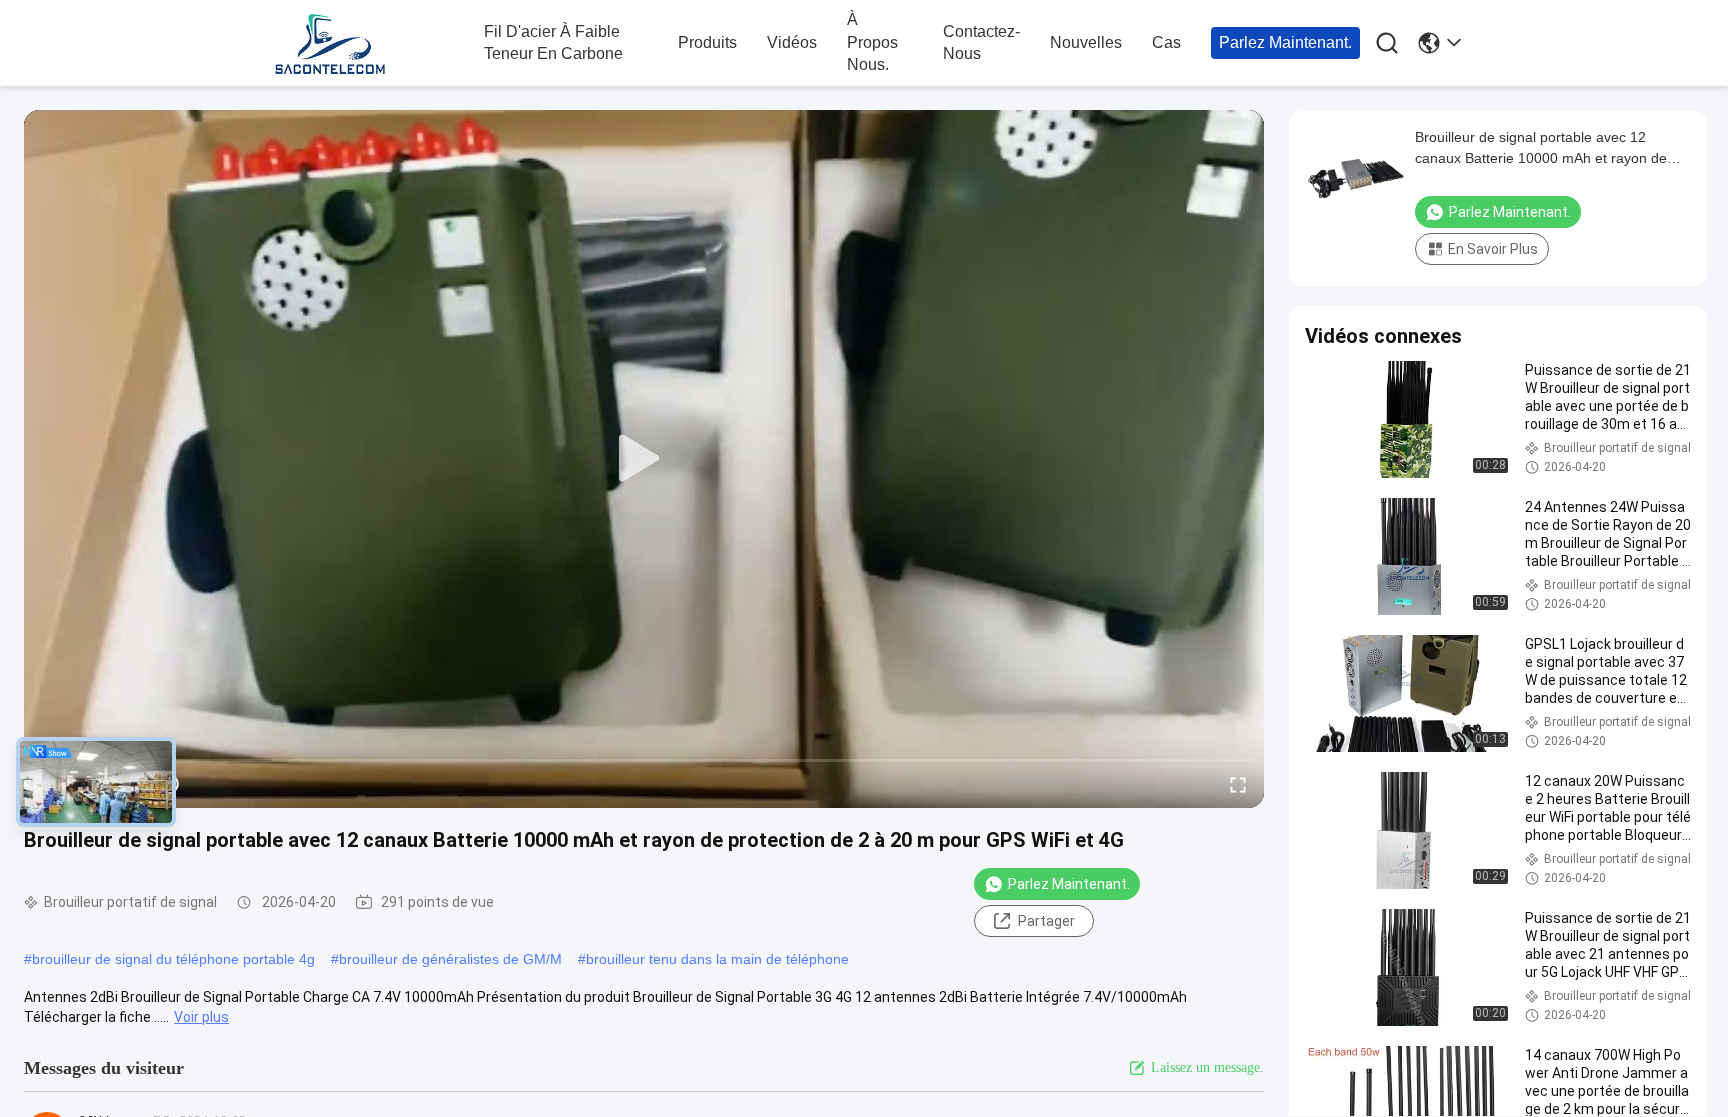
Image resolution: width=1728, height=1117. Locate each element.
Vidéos (792, 42)
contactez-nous (981, 42)
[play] (644, 459)
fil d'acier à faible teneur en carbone (553, 42)
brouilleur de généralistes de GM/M (450, 959)
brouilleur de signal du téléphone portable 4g (173, 959)
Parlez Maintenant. (1285, 42)
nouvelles (1086, 42)
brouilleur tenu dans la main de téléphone (717, 959)
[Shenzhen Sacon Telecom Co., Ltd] (374, 44)
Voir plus (201, 1017)
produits (707, 42)
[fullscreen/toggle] (1238, 784)
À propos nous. (872, 42)
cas (1166, 42)
